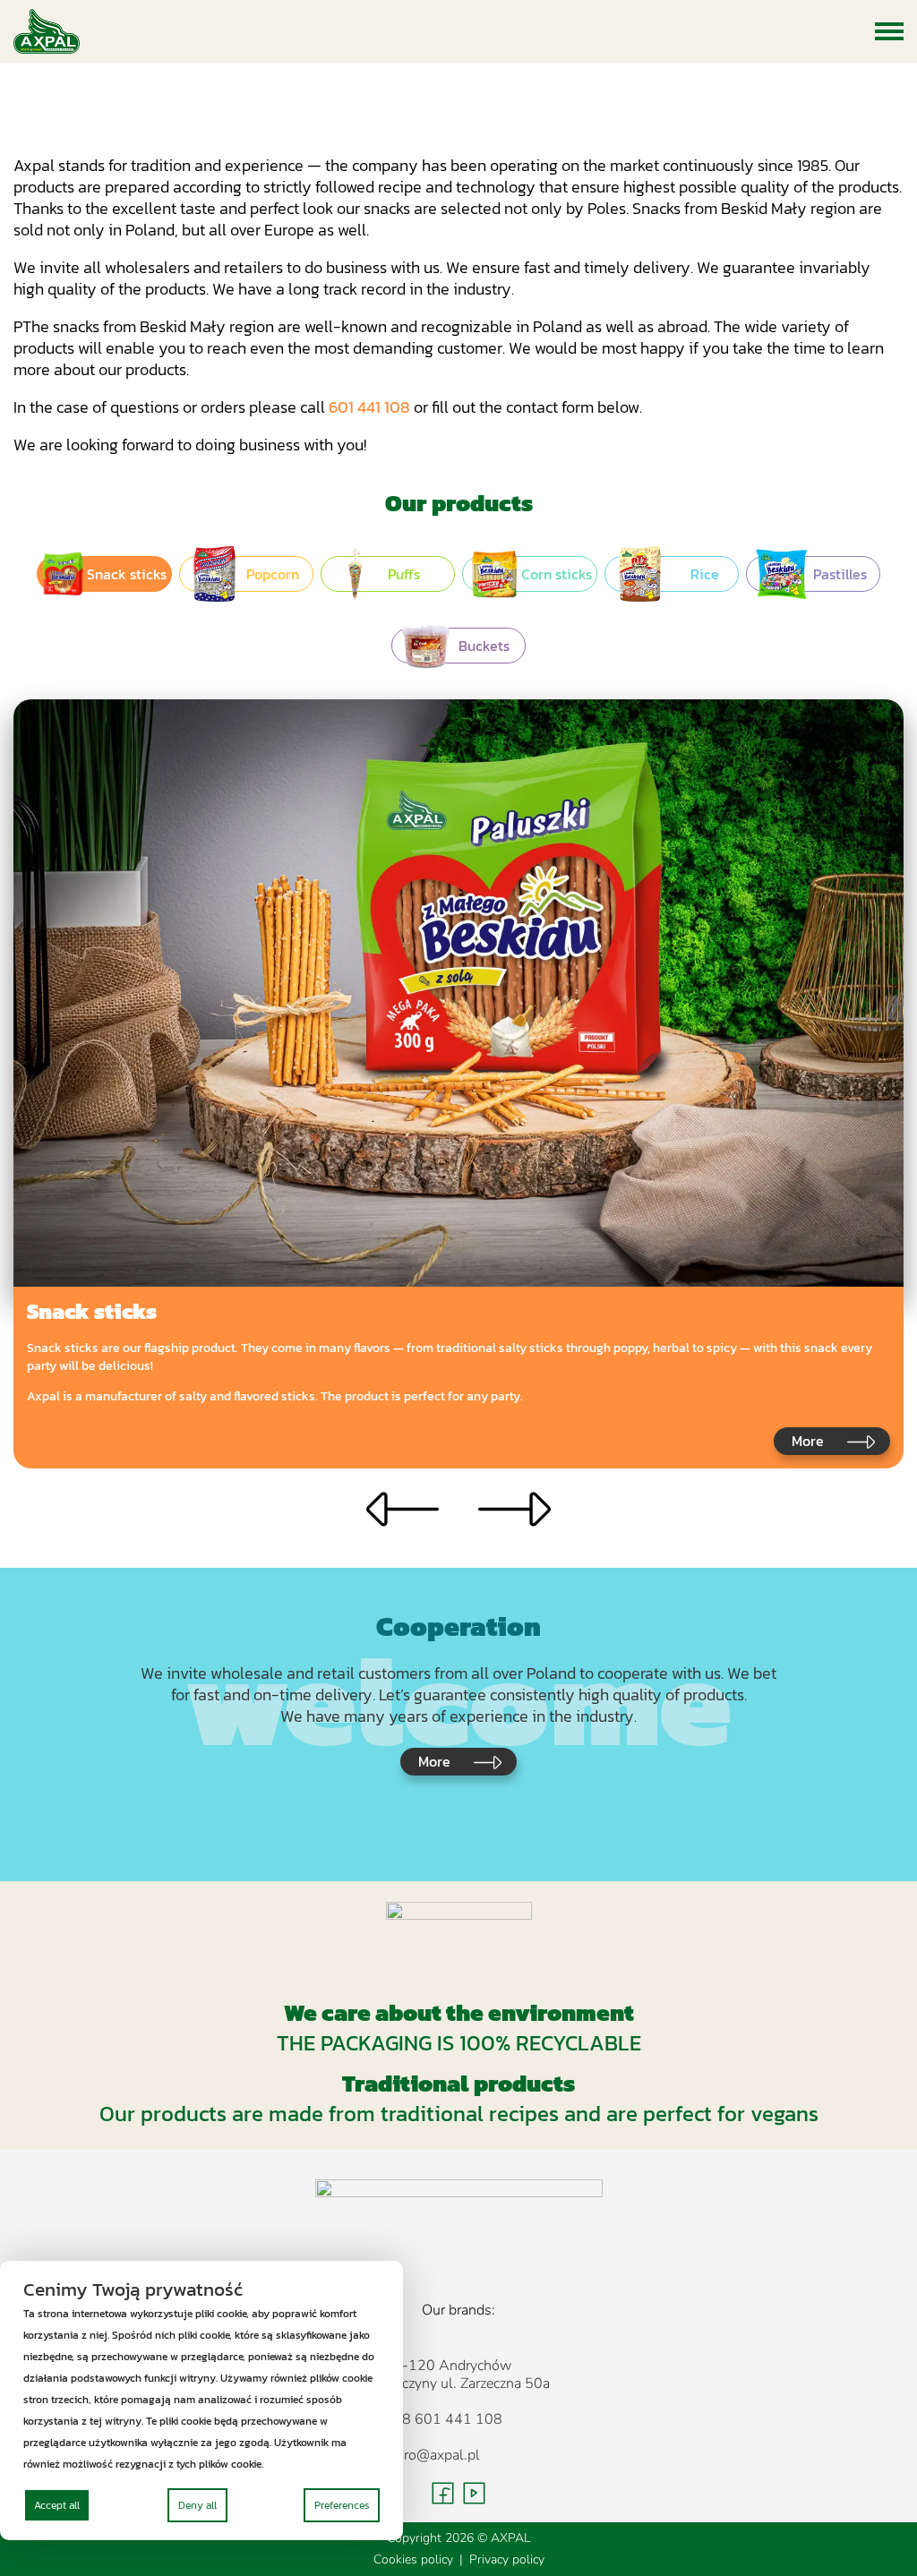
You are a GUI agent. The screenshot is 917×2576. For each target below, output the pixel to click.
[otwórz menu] (889, 31)
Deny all (197, 2505)
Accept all (57, 2505)
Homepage (416, 117)
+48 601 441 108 (443, 2419)
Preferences (342, 2505)
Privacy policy (507, 2559)
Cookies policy (413, 2559)
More (808, 1441)
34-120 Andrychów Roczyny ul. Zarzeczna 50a (467, 2375)
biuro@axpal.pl (432, 2455)
